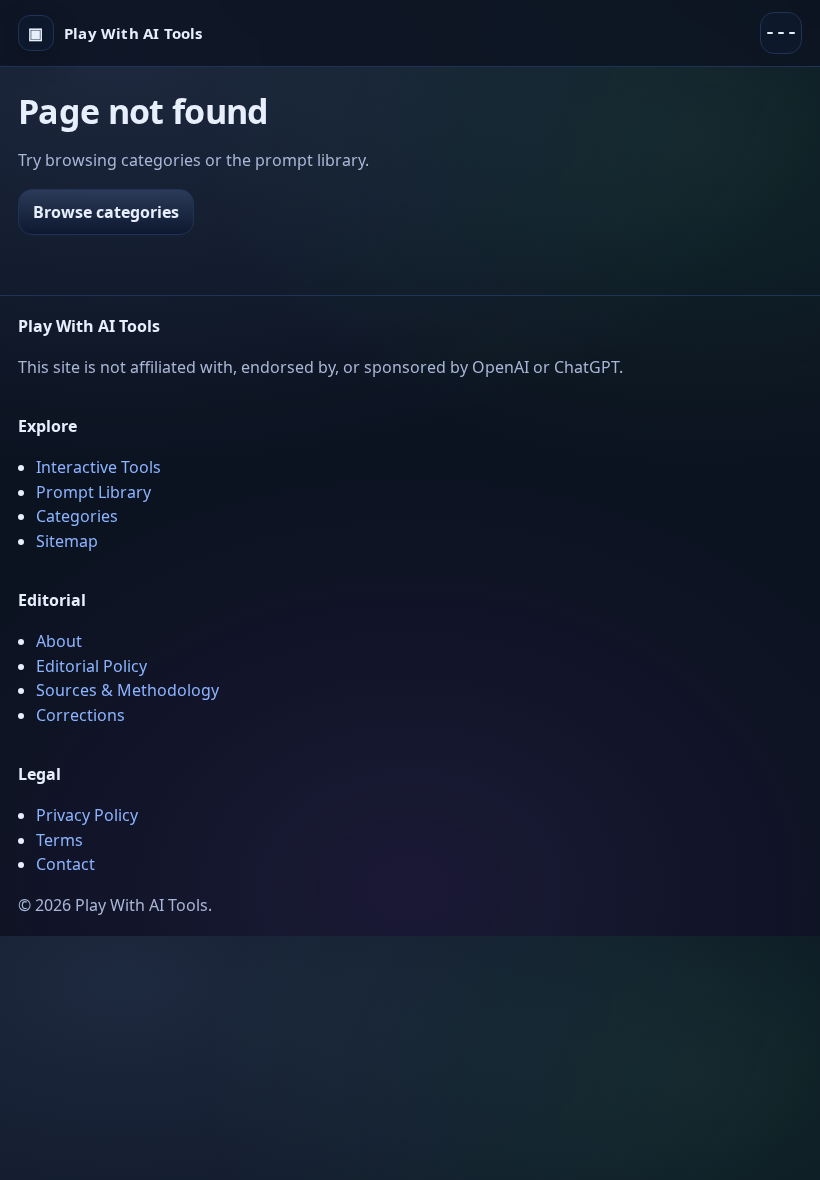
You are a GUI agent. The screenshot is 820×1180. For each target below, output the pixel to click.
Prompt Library (93, 492)
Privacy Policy (87, 815)
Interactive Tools (98, 467)
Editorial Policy (91, 666)
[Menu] (781, 33)
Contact (65, 864)
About (59, 641)
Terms (59, 840)
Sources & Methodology (127, 690)
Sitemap (67, 541)
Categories (77, 516)
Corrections (80, 715)
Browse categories (106, 212)
